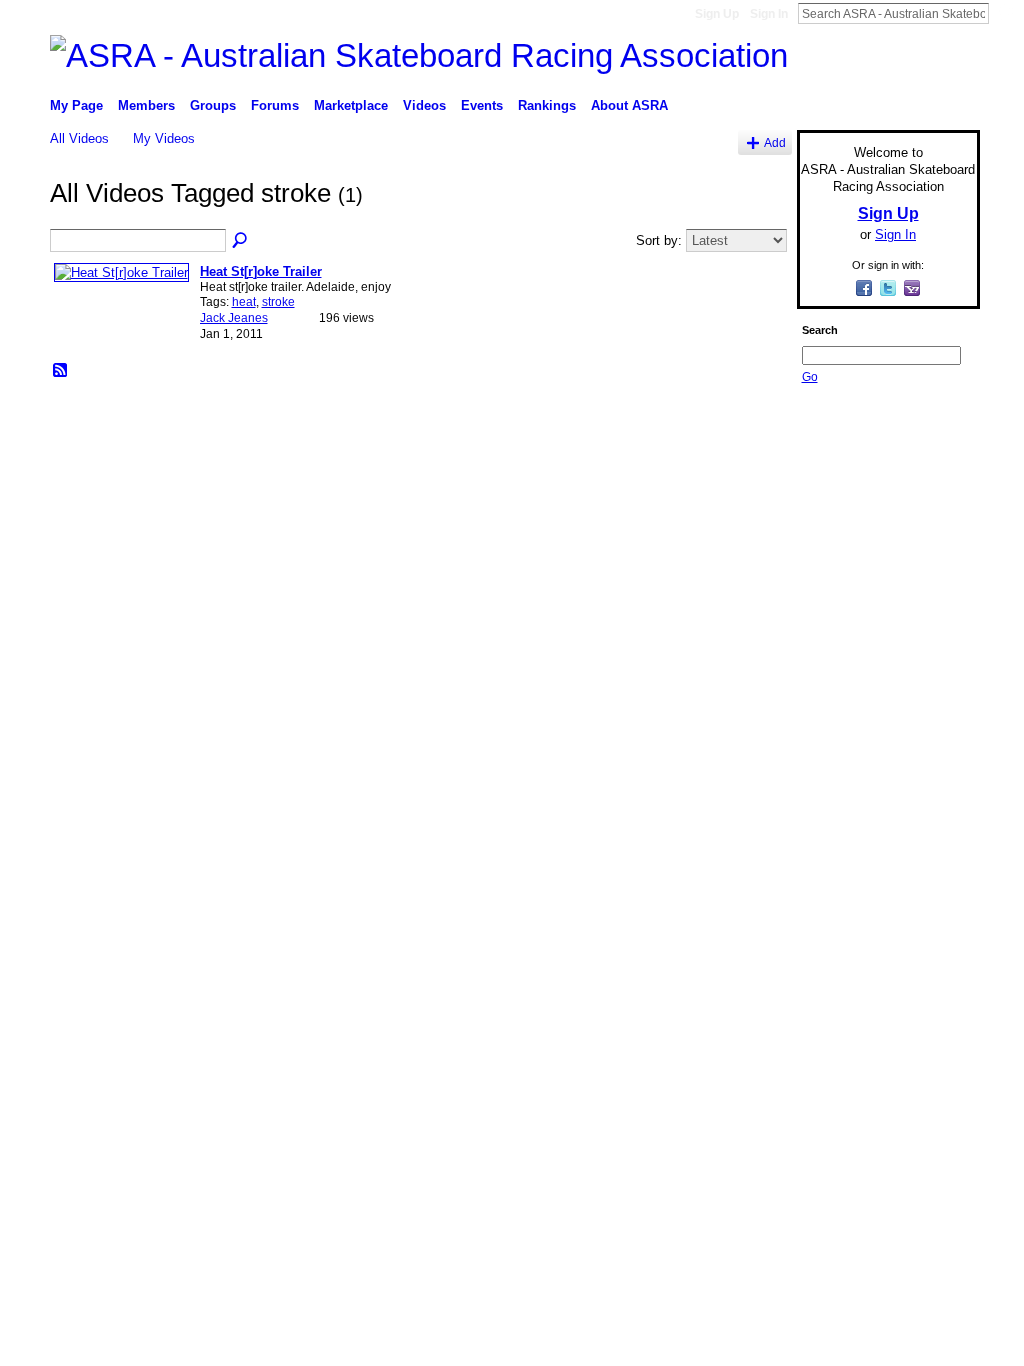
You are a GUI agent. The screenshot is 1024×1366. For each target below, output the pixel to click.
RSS (61, 371)
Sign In (769, 14)
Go (810, 377)
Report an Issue (832, 558)
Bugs (171, 558)
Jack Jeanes (234, 318)
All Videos (79, 138)
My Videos (164, 138)
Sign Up (717, 14)
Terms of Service (935, 558)
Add (775, 142)
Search (1005, 13)
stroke (278, 302)
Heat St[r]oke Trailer (261, 271)
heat (244, 302)
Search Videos (241, 241)
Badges (753, 558)
